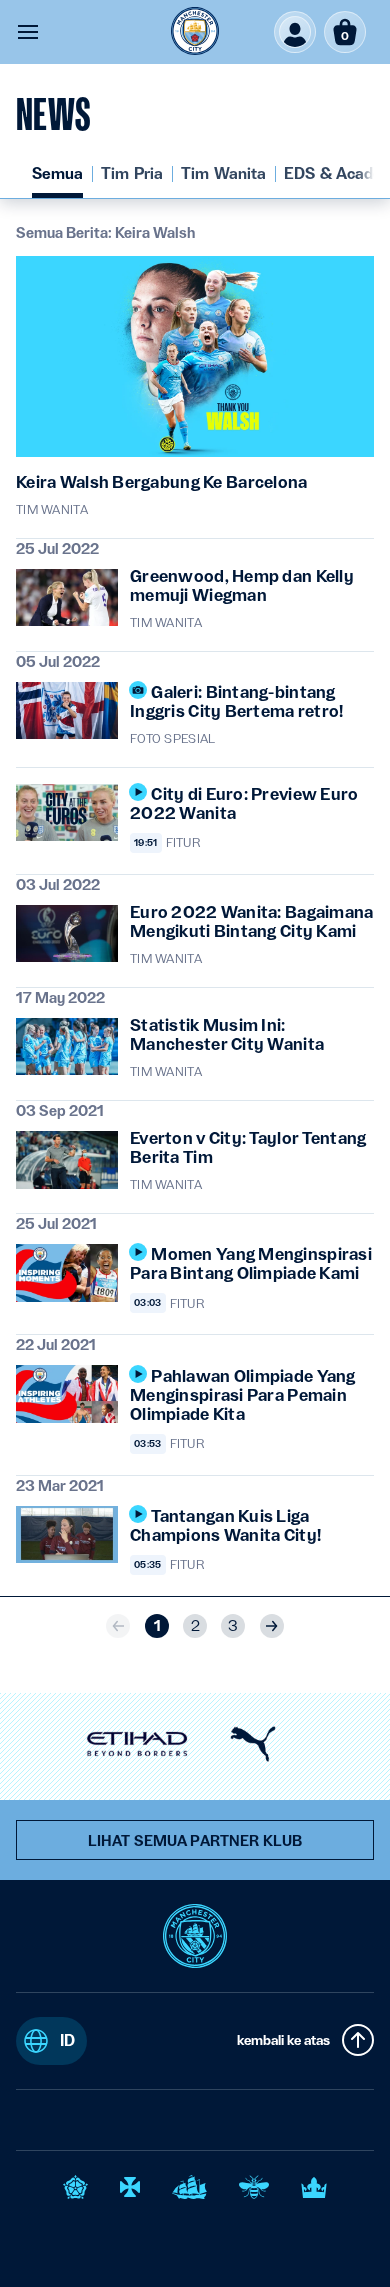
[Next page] (272, 1626)
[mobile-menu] (28, 32)
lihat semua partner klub (195, 1841)
